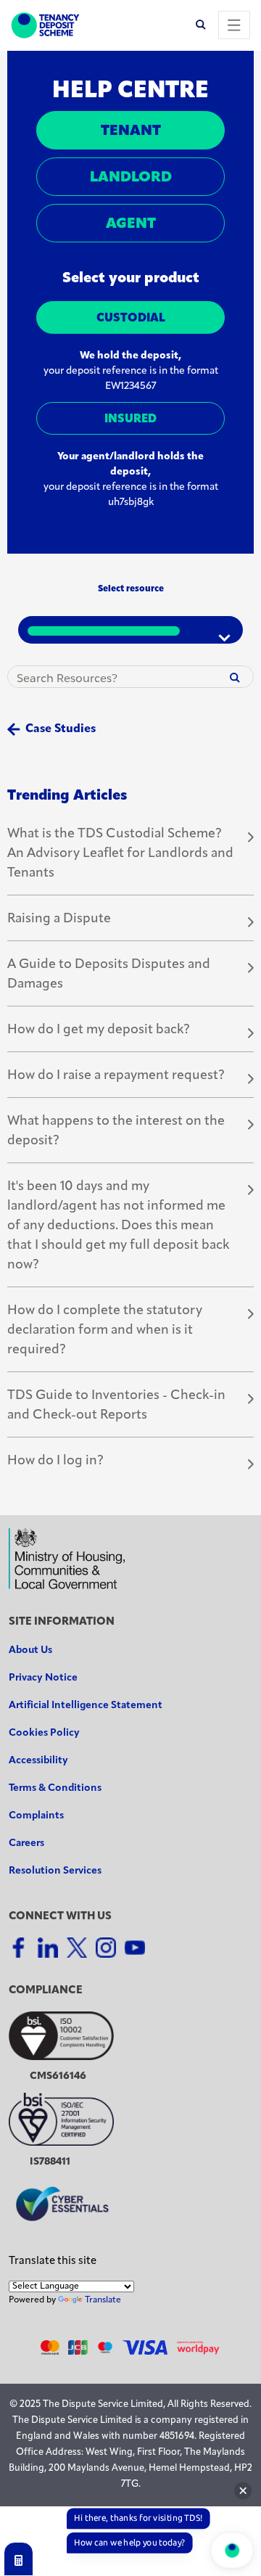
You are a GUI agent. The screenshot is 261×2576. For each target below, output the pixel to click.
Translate (103, 2300)
